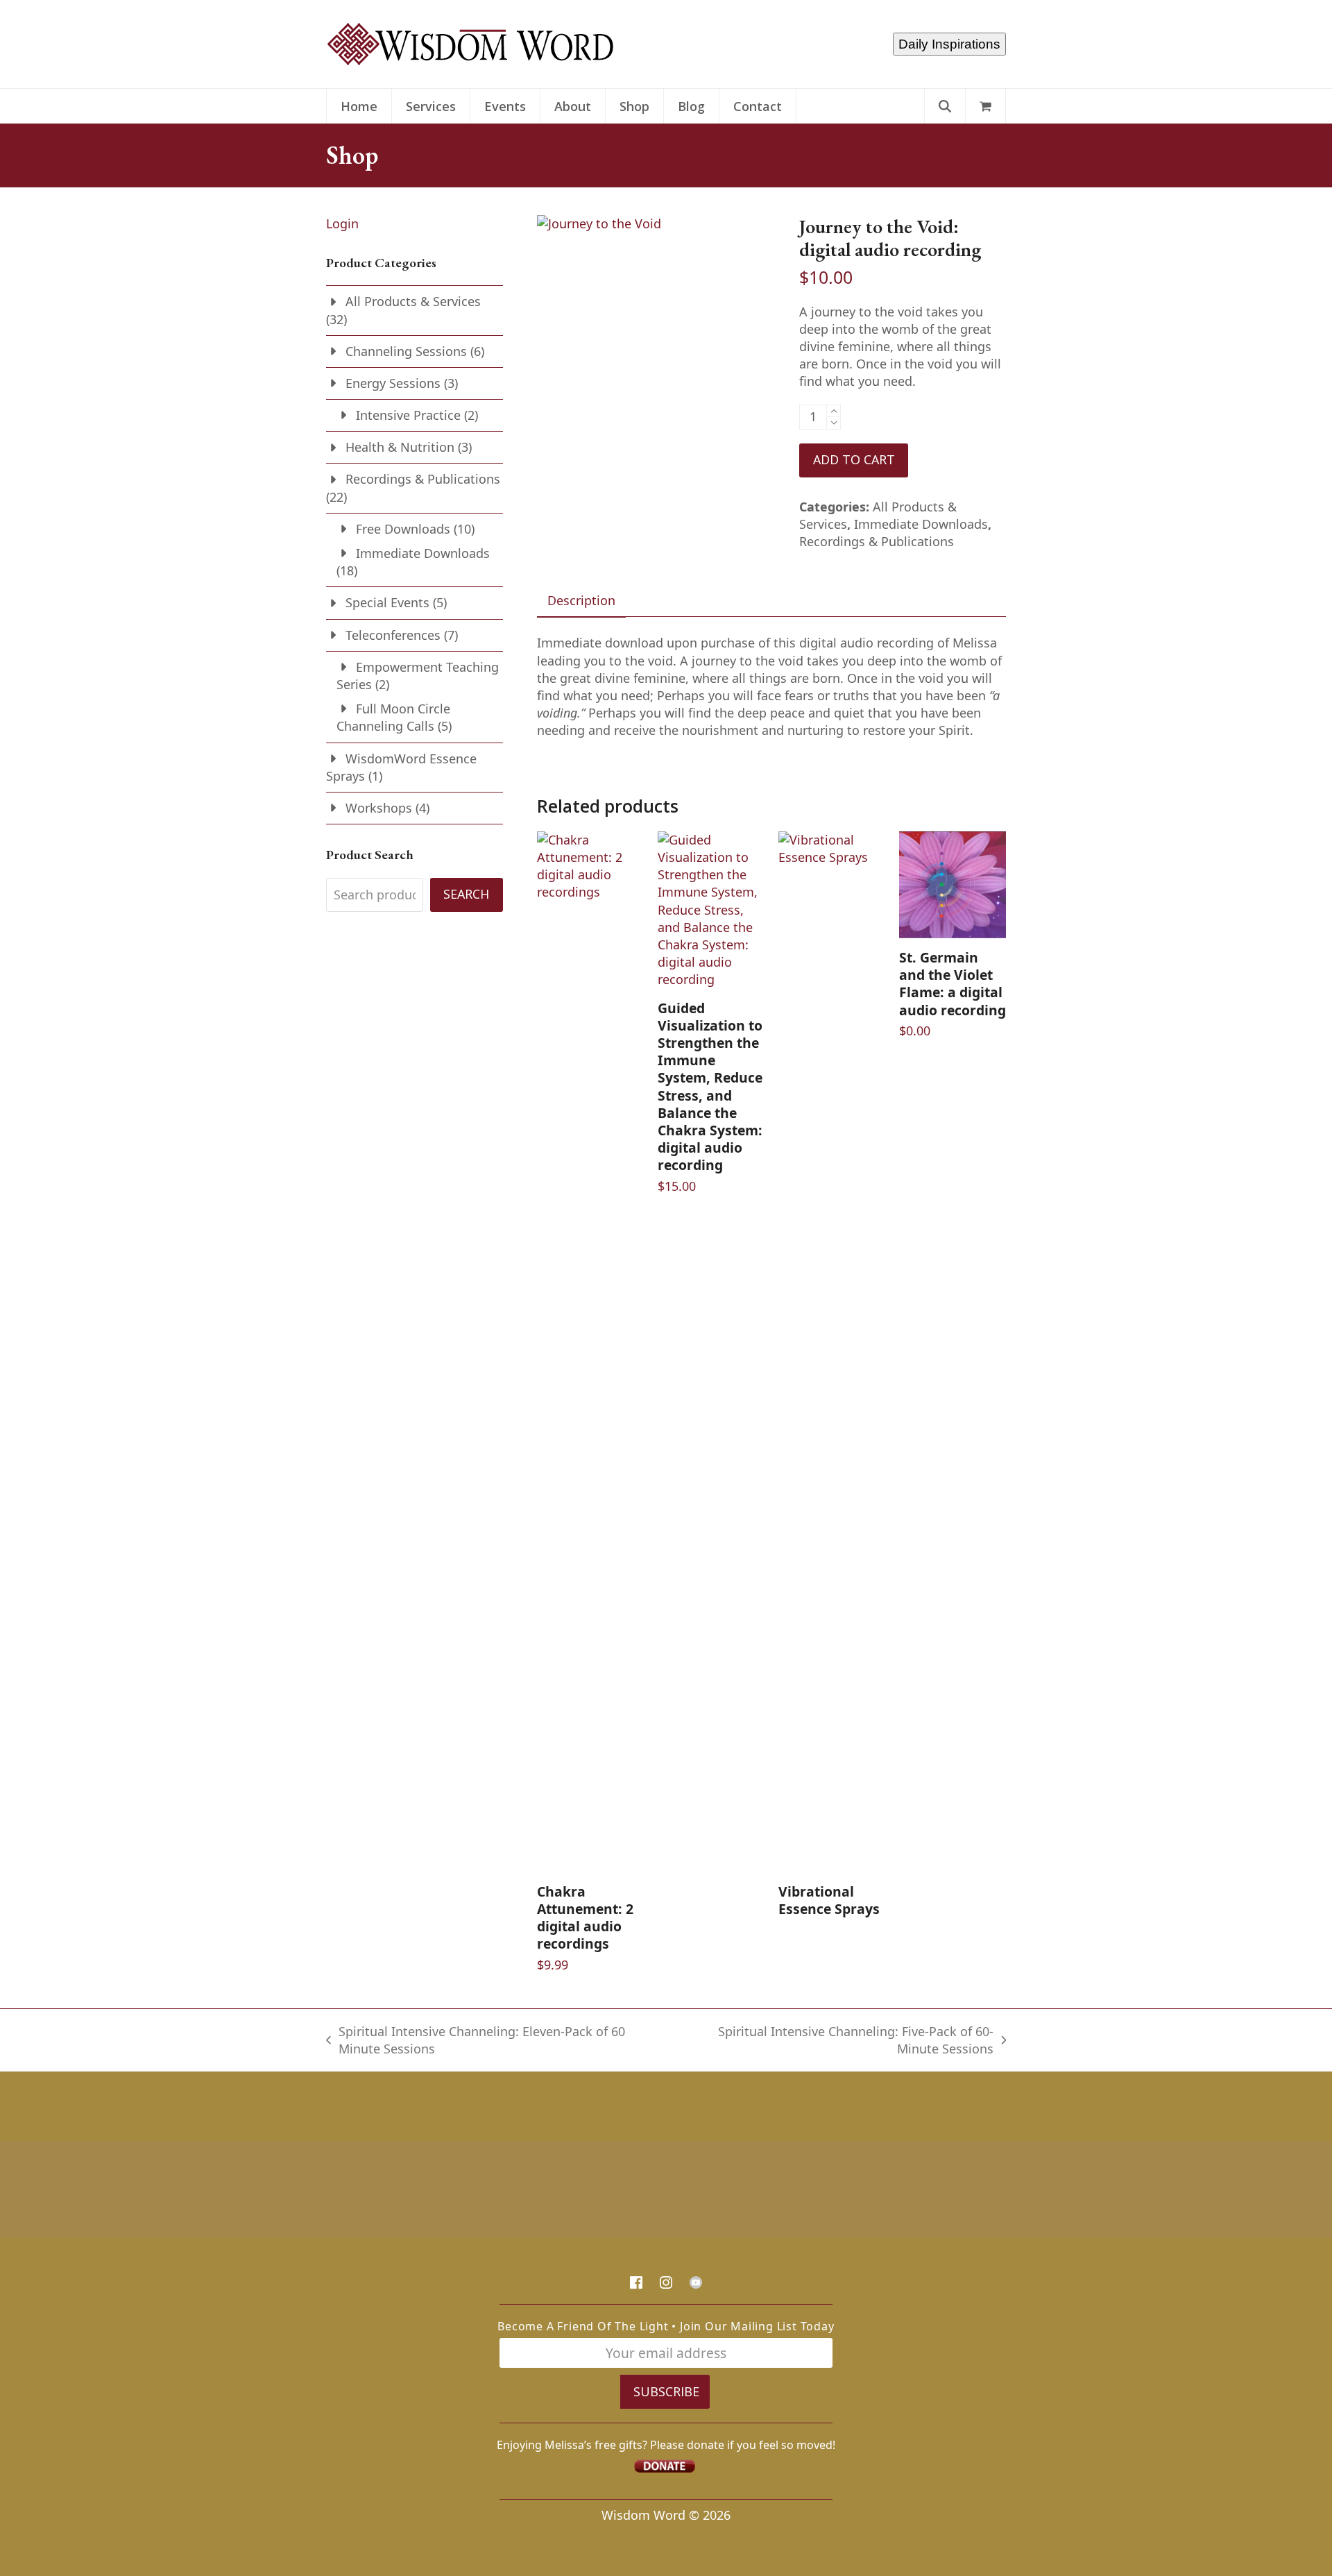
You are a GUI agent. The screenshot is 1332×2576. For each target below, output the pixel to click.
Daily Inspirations (949, 44)
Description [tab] (581, 600)
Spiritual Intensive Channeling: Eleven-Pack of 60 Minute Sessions (476, 2040)
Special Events (387, 602)
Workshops (379, 808)
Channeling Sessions (406, 351)
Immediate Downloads (921, 524)
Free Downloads (403, 529)
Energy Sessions (393, 383)
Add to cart (854, 459)
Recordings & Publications (877, 541)
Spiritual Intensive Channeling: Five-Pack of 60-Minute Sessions (836, 2040)
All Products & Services (413, 301)
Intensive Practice (408, 415)
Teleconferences (393, 635)
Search (466, 894)
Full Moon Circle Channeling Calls (393, 717)
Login (342, 223)
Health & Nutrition (400, 447)
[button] (985, 106)
